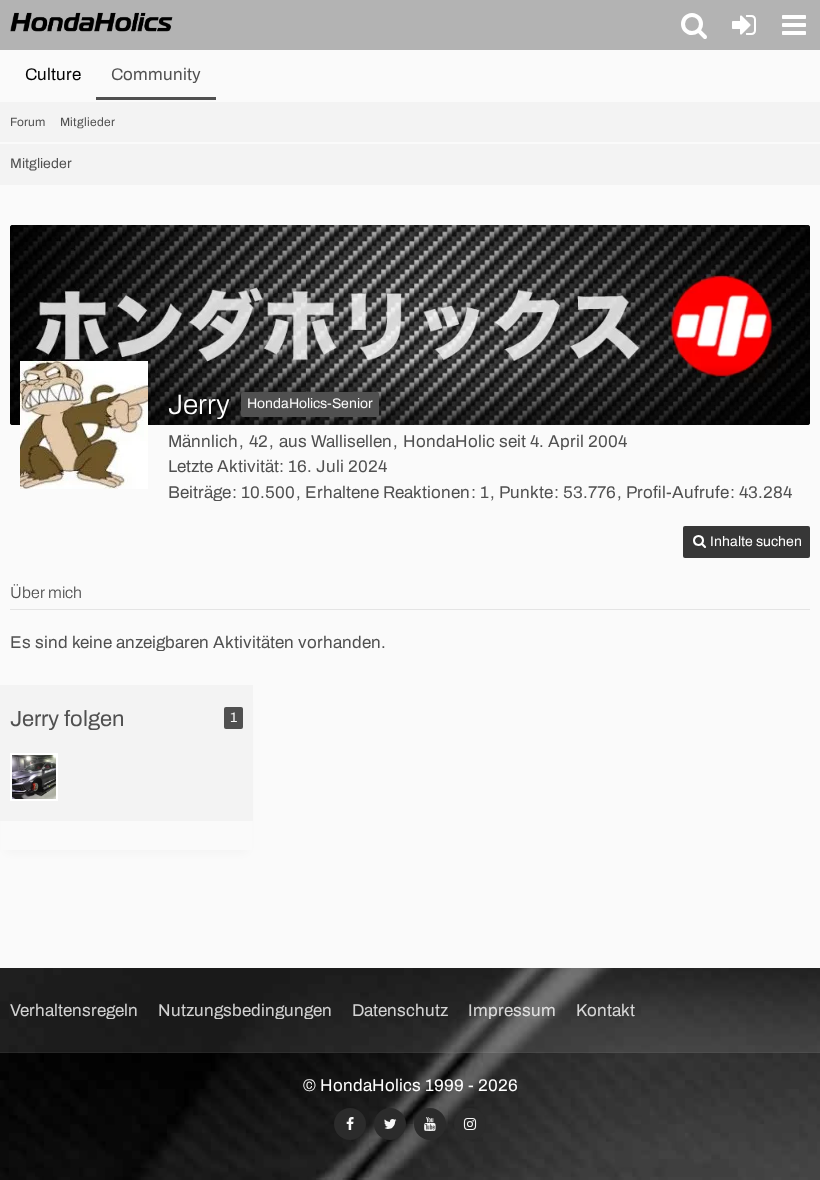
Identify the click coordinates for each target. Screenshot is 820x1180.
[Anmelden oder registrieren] (744, 25)
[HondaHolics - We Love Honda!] (92, 24)
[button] (694, 25)
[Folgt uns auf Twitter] (390, 1124)
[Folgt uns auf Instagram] (470, 1124)
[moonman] (34, 777)
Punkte (526, 492)
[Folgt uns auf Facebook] (350, 1124)
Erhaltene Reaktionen (387, 492)
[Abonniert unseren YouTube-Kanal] (430, 1124)
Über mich (46, 592)
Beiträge (199, 492)
